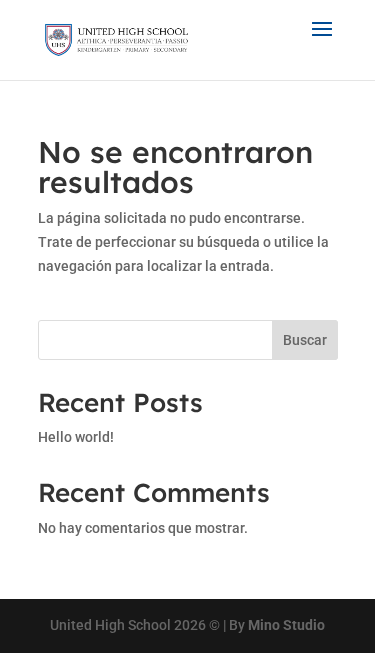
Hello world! (76, 437)
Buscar (305, 340)
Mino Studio (286, 625)
